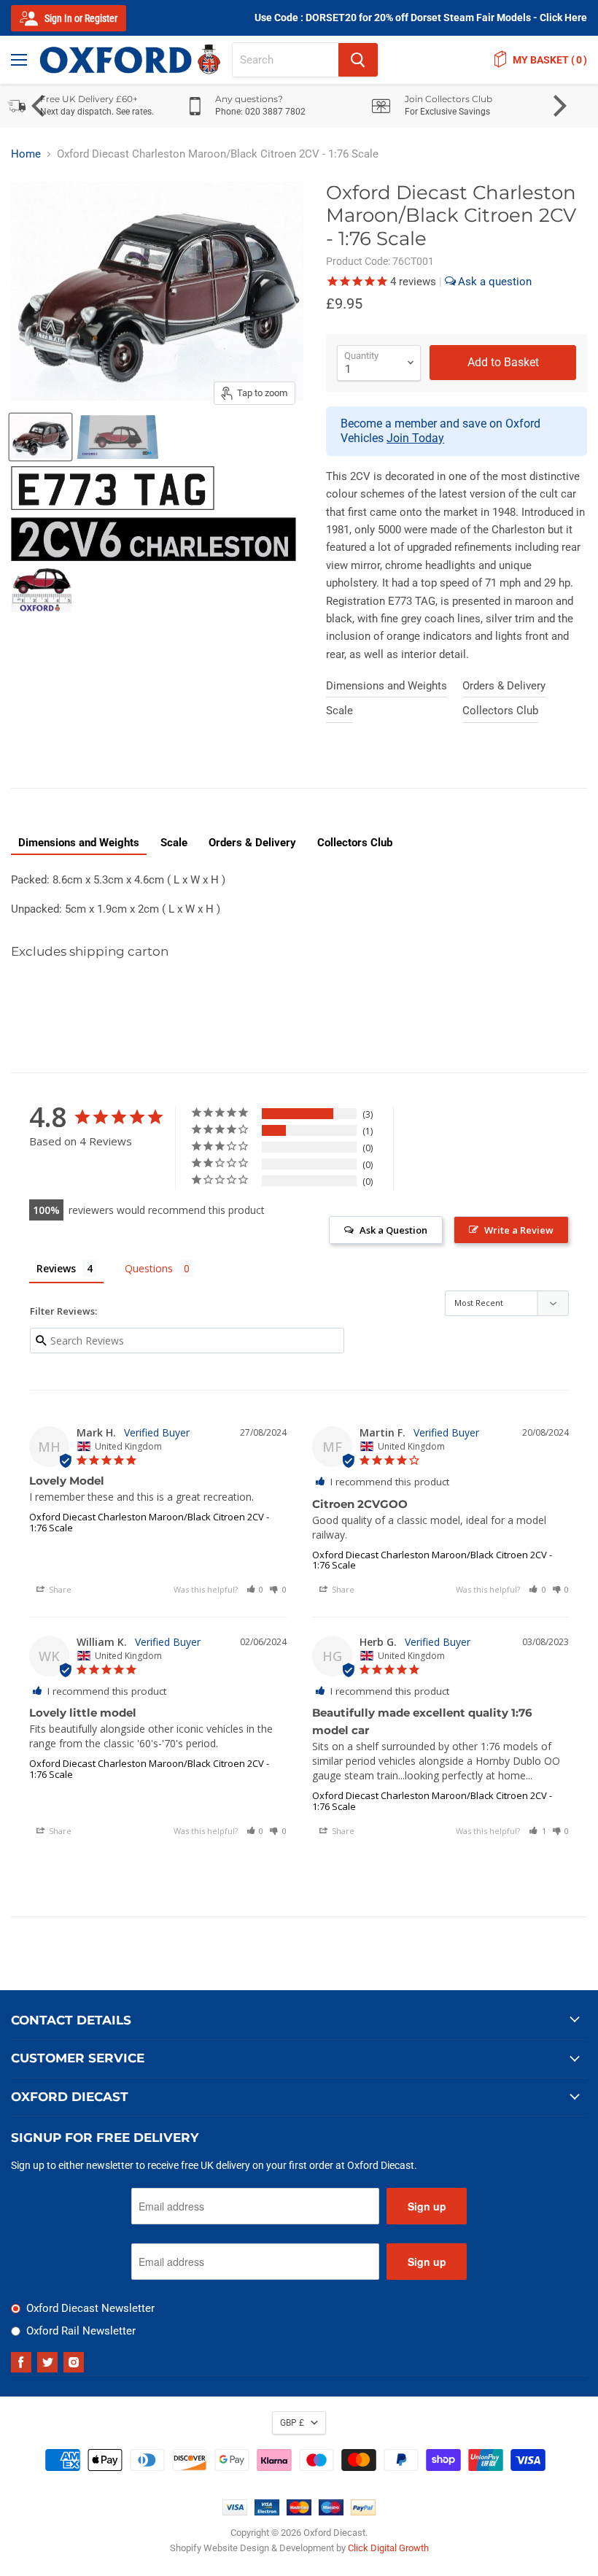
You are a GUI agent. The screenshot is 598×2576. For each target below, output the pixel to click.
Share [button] (59, 1589)
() (550, 60)
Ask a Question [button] (393, 1230)
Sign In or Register (80, 18)
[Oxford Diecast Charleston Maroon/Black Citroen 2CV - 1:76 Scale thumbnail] (118, 437)
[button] (255, 1589)
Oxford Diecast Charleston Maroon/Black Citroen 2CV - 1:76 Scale (149, 1522)
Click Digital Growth (388, 2548)
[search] (286, 60)
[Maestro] (331, 2512)
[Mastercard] (299, 2512)
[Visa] (235, 2512)
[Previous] (40, 106)
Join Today (415, 438)
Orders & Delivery (504, 686)
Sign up (427, 2206)
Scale (339, 711)
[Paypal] (363, 2512)
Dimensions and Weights (387, 686)
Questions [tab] (149, 1268)
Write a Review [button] (519, 1230)
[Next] (558, 106)
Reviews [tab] (56, 1268)
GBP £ (292, 2423)
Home (26, 154)
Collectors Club (500, 711)
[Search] (358, 60)
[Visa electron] (267, 2512)
